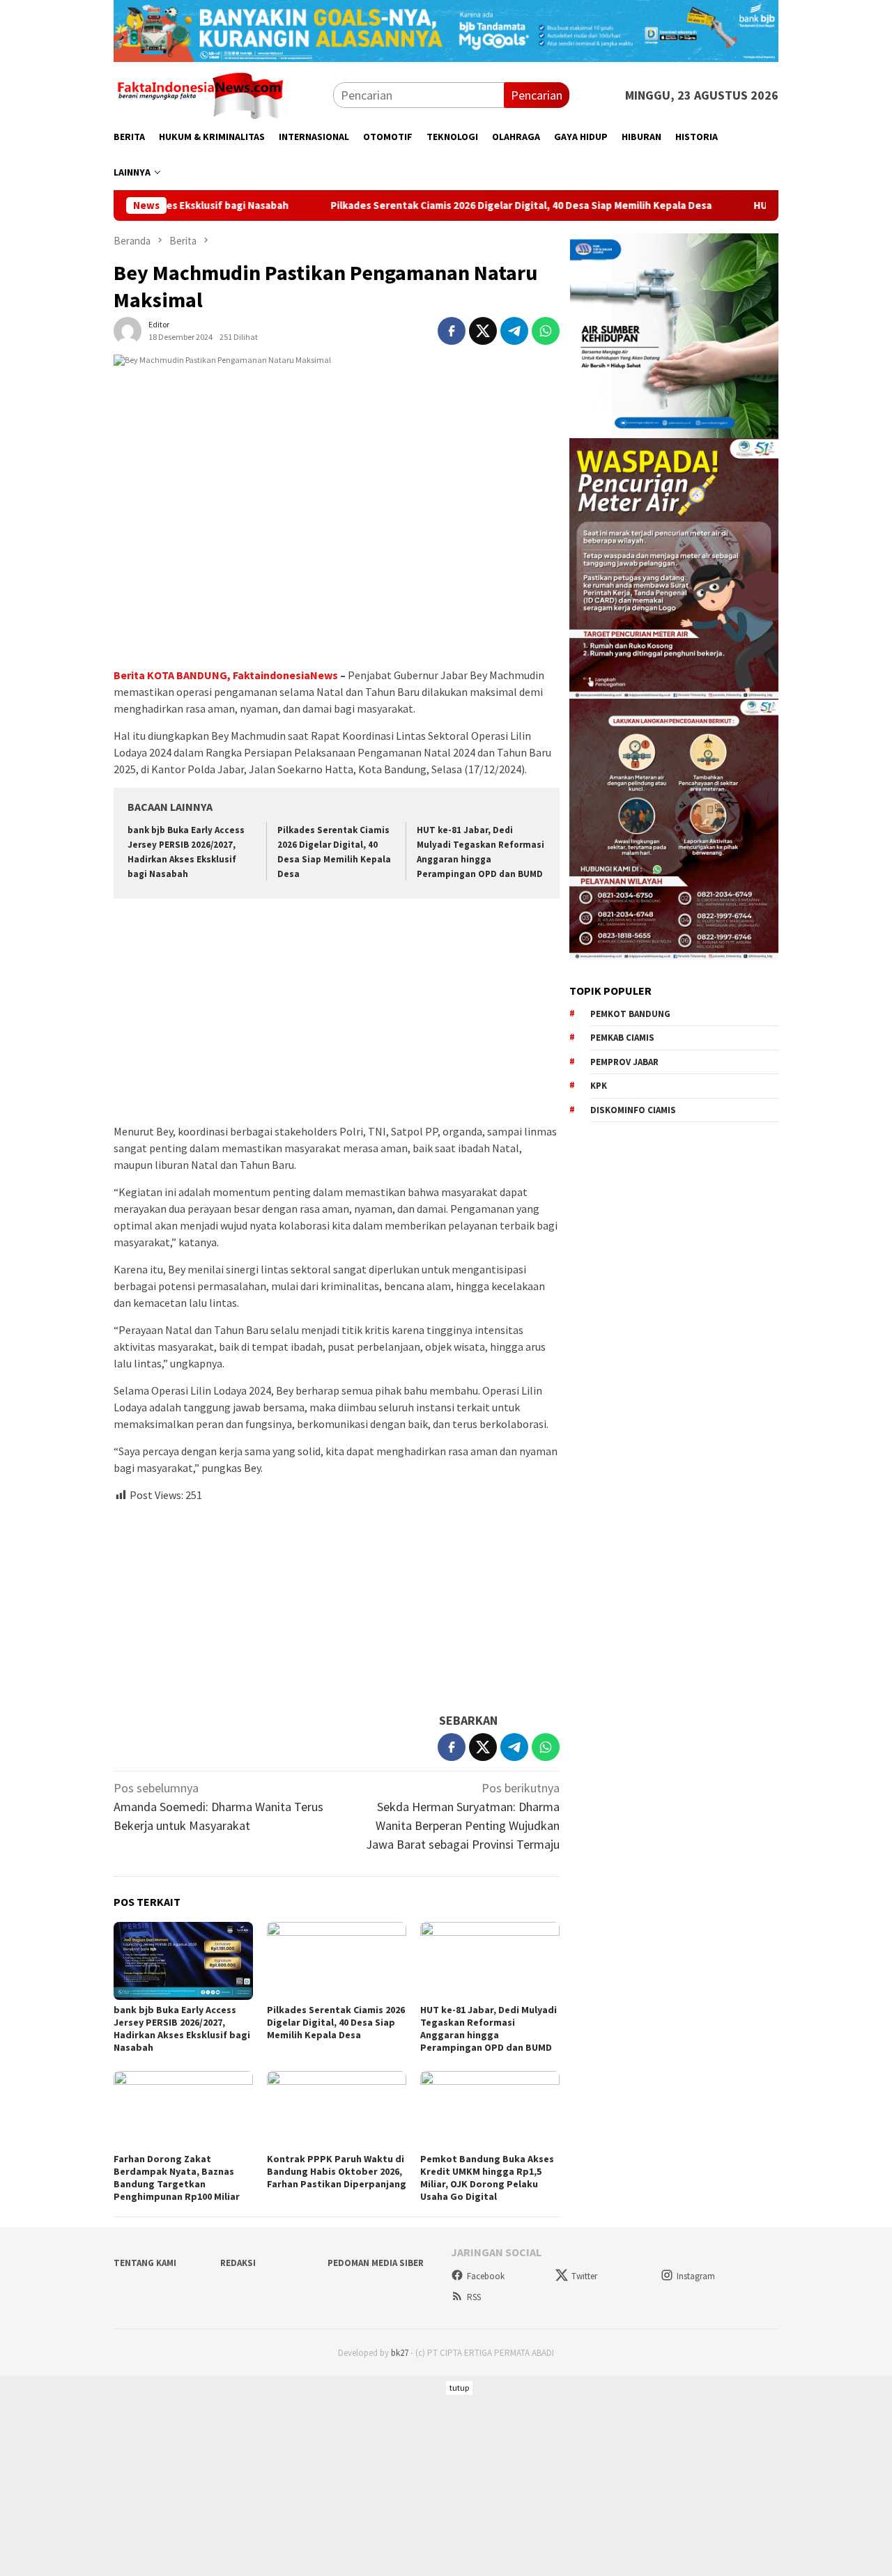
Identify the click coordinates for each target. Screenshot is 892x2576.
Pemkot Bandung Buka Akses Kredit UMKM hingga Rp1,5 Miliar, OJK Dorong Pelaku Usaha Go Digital (487, 2178)
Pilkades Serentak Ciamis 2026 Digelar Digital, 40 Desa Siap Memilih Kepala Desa (444, 205)
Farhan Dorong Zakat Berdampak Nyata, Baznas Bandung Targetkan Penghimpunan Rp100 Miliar (177, 2178)
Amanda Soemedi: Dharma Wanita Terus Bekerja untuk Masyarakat (218, 1807)
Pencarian (537, 95)
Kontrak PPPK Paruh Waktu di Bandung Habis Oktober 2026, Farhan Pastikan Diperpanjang (337, 2171)
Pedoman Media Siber (376, 2263)
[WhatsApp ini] (546, 331)
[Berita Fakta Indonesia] (201, 94)
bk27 (400, 2353)
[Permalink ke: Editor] (128, 329)
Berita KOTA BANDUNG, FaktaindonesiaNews (226, 675)
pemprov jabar (624, 1061)
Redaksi (238, 2263)
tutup (459, 2388)
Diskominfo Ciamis (633, 1109)
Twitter (584, 2276)
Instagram (696, 2276)
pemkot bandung (630, 1013)
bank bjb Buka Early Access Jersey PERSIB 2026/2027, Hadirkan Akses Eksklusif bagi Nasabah (182, 2028)
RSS (474, 2297)
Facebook (486, 2276)
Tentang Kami (145, 2263)
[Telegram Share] (514, 331)
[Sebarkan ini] (452, 331)
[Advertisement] (337, 1013)
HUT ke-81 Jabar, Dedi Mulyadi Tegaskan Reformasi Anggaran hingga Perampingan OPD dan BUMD (489, 2028)
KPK (599, 1086)
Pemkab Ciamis (622, 1038)
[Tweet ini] (483, 331)
